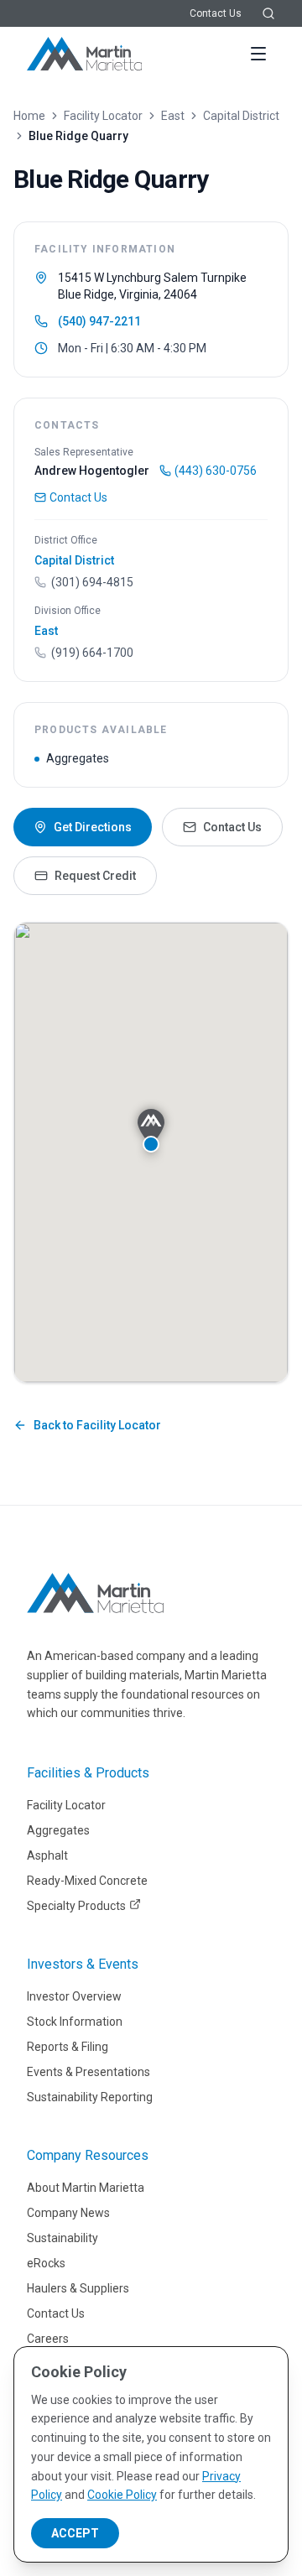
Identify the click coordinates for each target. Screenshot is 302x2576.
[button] (151, 1131)
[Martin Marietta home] (95, 1593)
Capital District (241, 116)
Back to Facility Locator (97, 1425)
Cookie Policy (122, 2495)
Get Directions (93, 827)
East (173, 116)
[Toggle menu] (258, 54)
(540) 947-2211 (99, 321)
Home (29, 116)
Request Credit (95, 876)
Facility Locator (103, 116)
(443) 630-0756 (216, 471)
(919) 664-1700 (92, 653)
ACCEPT (75, 2533)
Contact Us (216, 13)
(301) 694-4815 (92, 582)
